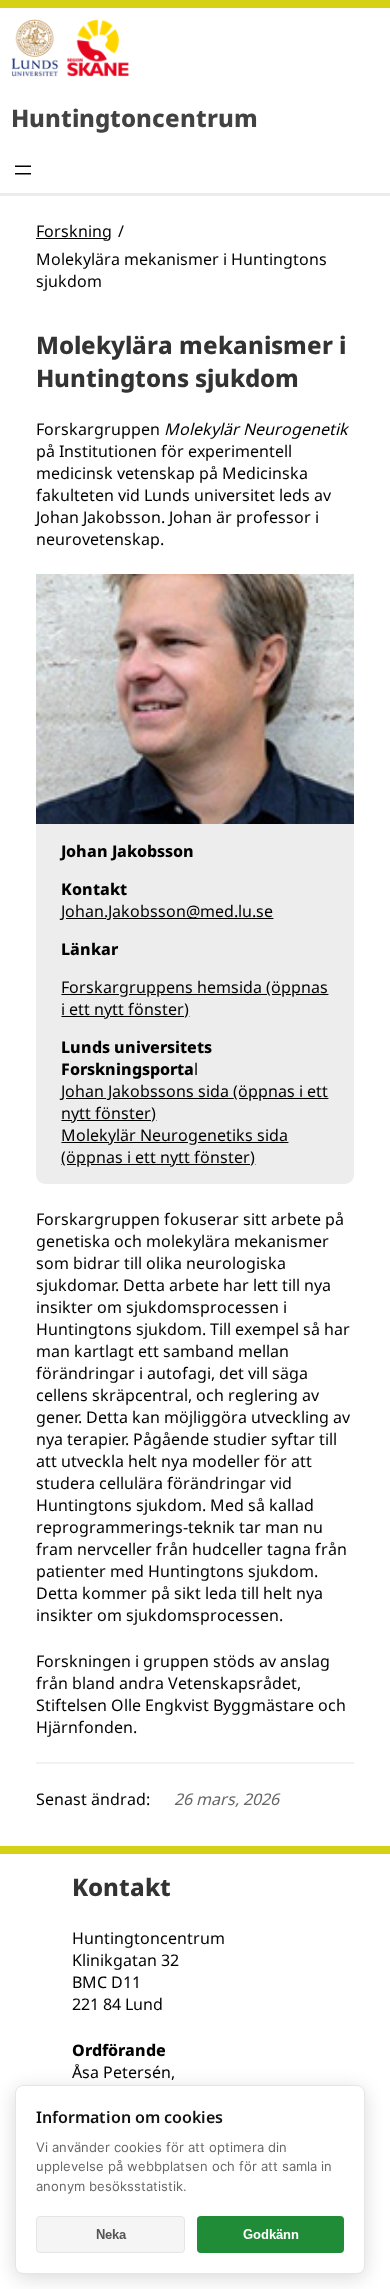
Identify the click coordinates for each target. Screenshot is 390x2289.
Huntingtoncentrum (134, 117)
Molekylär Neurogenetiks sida (174, 1135)
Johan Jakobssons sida (147, 1091)
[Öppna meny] (23, 170)
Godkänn (271, 2234)
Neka (111, 2234)
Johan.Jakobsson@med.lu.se (167, 911)
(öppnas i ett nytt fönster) (158, 1157)
